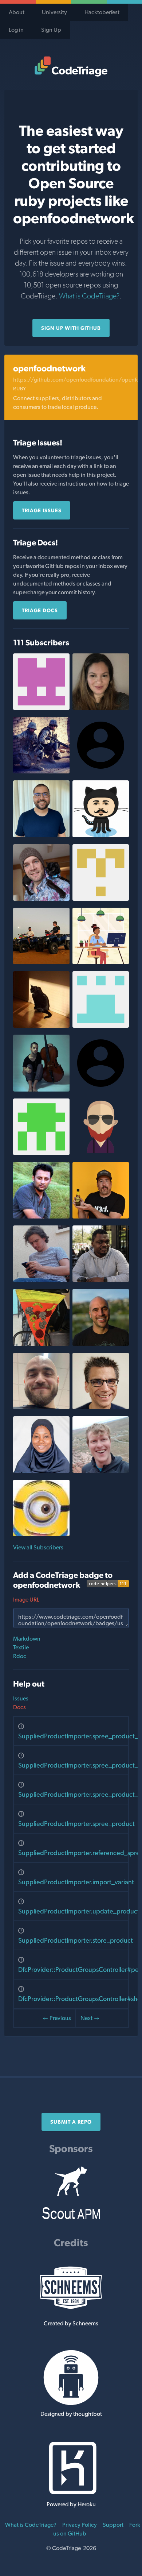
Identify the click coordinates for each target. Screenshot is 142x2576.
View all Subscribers (38, 1547)
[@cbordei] (101, 835)
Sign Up (51, 30)
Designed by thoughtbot (71, 2414)
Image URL (26, 1600)
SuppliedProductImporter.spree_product (76, 1824)
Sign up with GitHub (71, 328)
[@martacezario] (101, 962)
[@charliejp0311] (41, 771)
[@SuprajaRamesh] (41, 708)
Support (113, 2525)
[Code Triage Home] (71, 66)
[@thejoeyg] (101, 1216)
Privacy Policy (80, 2525)
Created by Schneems (71, 2323)
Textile (21, 1647)
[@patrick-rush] (41, 1090)
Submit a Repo (71, 2122)
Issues (21, 1698)
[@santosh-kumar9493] (101, 899)
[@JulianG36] (101, 1026)
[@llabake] (41, 1471)
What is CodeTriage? (89, 296)
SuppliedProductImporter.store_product (76, 1940)
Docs (19, 1707)
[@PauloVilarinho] (41, 835)
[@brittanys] (101, 708)
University (54, 12)
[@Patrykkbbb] (41, 1407)
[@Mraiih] (41, 1280)
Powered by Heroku (71, 2504)
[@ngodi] (101, 1280)
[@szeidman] (41, 1344)
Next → (90, 2018)
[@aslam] (41, 1216)
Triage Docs (40, 610)
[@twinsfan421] (41, 1026)
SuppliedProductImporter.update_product (79, 1911)
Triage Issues (42, 510)
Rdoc (20, 1656)
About (17, 12)
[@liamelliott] (101, 1471)
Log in (16, 30)
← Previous (57, 2018)
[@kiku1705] (41, 1534)
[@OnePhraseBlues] (41, 1153)
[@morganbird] (41, 899)
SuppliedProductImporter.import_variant (76, 1882)
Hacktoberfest (102, 12)
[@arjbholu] (101, 1153)
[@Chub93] (41, 962)
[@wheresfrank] (101, 1344)
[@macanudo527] (101, 1407)
